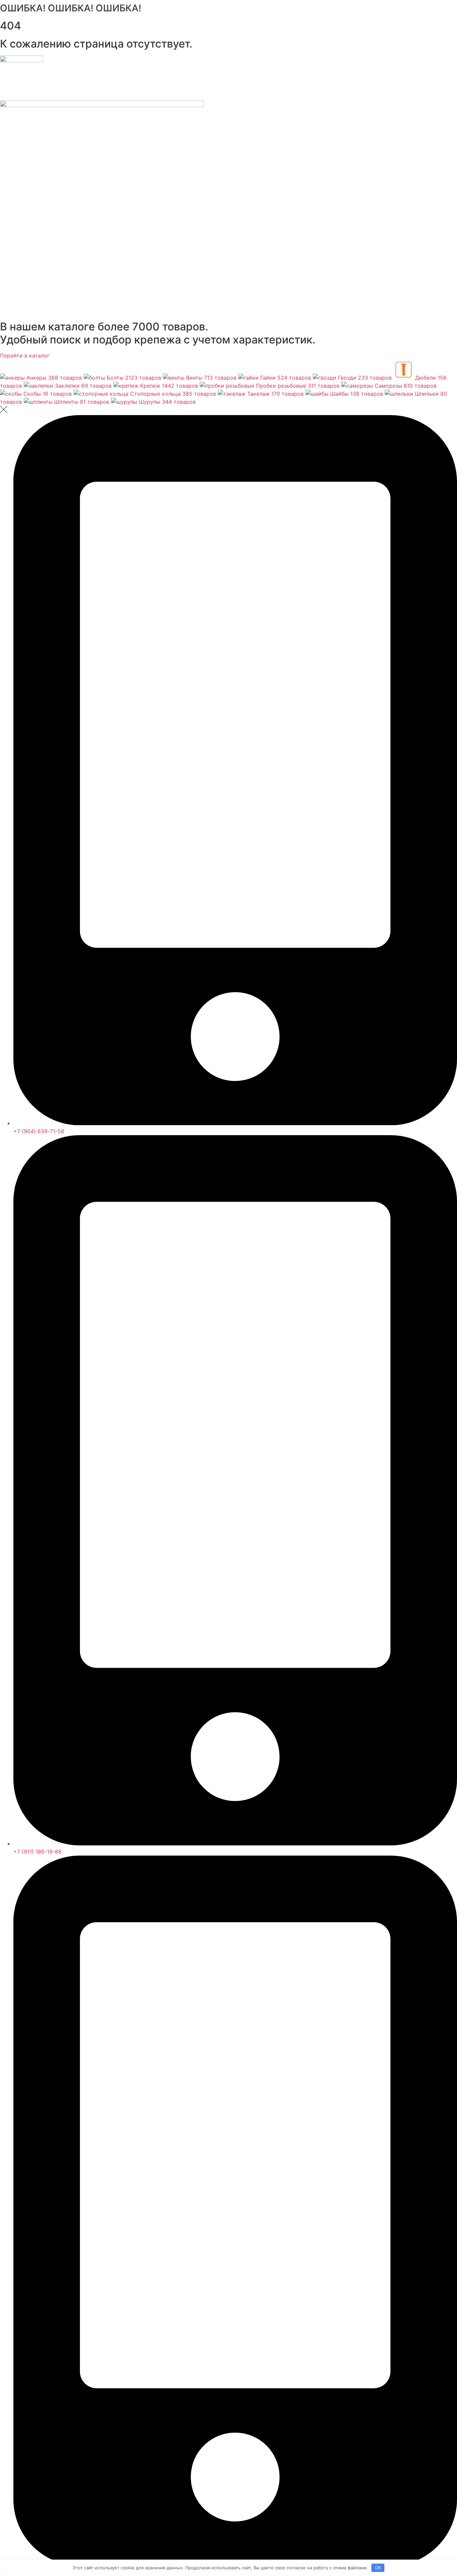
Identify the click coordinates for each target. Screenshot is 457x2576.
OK (378, 2568)
